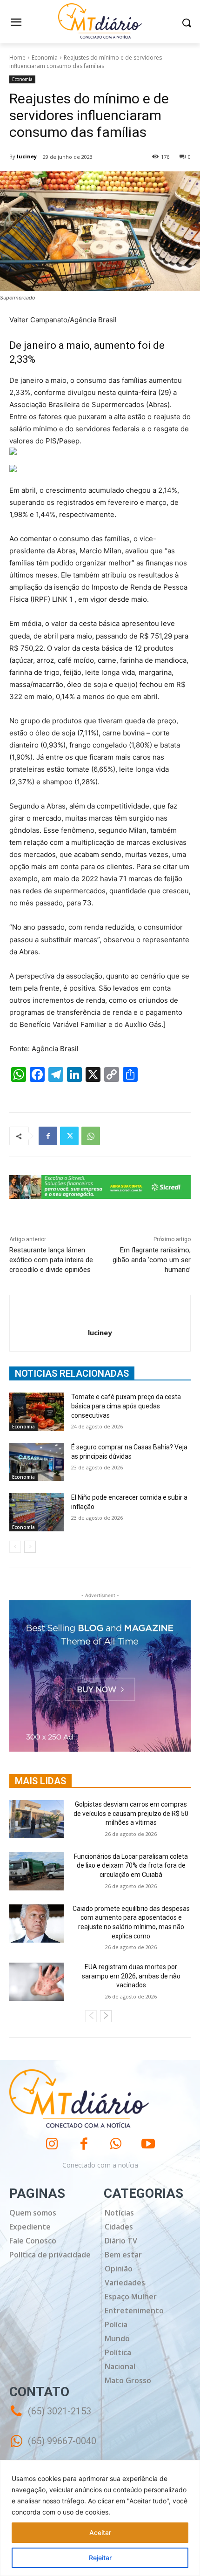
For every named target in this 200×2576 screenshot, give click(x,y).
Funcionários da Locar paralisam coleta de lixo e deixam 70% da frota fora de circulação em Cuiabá (131, 1866)
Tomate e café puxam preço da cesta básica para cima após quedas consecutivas (126, 1406)
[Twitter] (69, 1136)
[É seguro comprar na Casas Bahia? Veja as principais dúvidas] (37, 1462)
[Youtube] (148, 2144)
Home (17, 58)
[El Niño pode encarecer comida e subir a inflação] (37, 1512)
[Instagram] (52, 2144)
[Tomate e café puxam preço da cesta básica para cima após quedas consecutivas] (37, 1412)
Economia (45, 58)
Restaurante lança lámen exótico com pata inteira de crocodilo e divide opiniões (51, 1260)
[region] (100, 2518)
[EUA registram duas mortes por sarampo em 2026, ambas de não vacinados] (37, 1982)
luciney (27, 156)
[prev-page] (15, 1547)
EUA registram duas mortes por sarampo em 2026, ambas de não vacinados (131, 1976)
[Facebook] (48, 1136)
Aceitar (100, 2532)
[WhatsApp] (91, 1136)
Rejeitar (100, 2558)
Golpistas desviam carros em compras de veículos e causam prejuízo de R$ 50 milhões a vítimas (131, 1813)
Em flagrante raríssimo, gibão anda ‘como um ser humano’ (152, 1260)
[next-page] (30, 1547)
